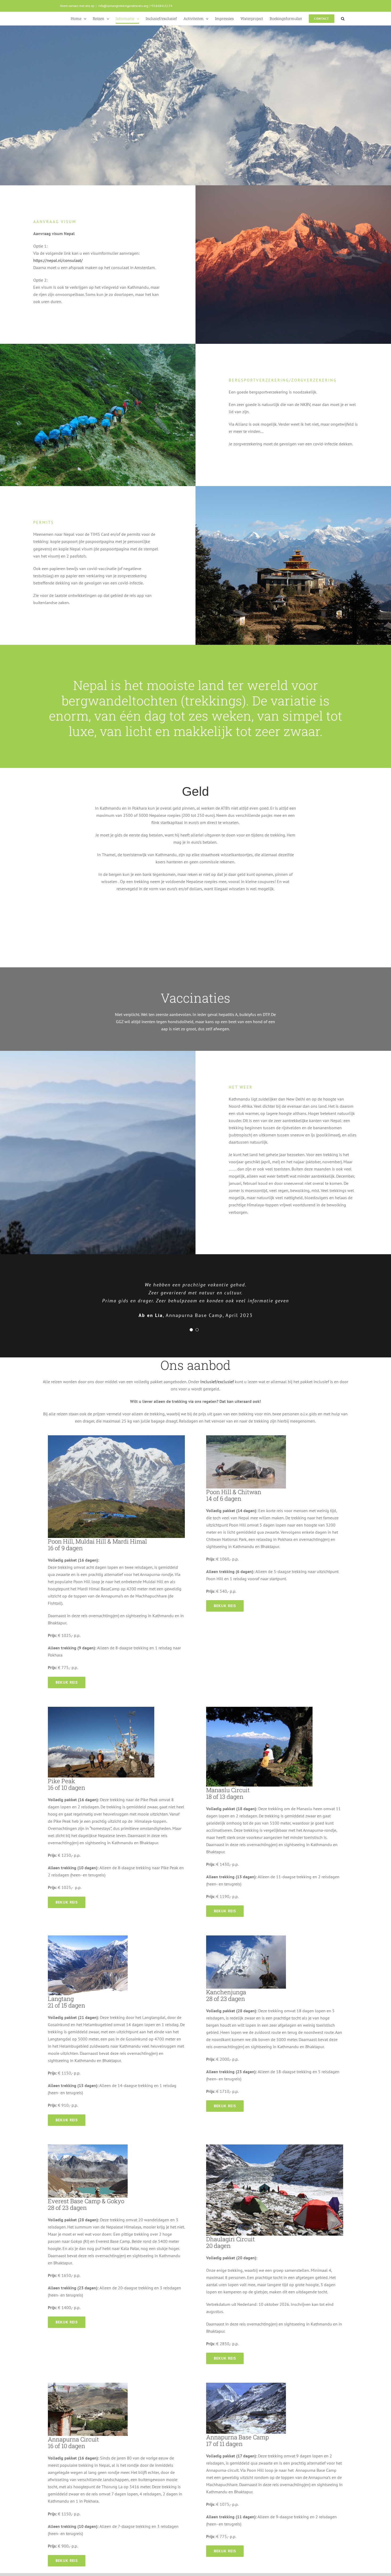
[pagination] (191, 1330)
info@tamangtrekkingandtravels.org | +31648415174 (135, 6)
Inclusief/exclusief (217, 1382)
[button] (343, 19)
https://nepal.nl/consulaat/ (58, 260)
